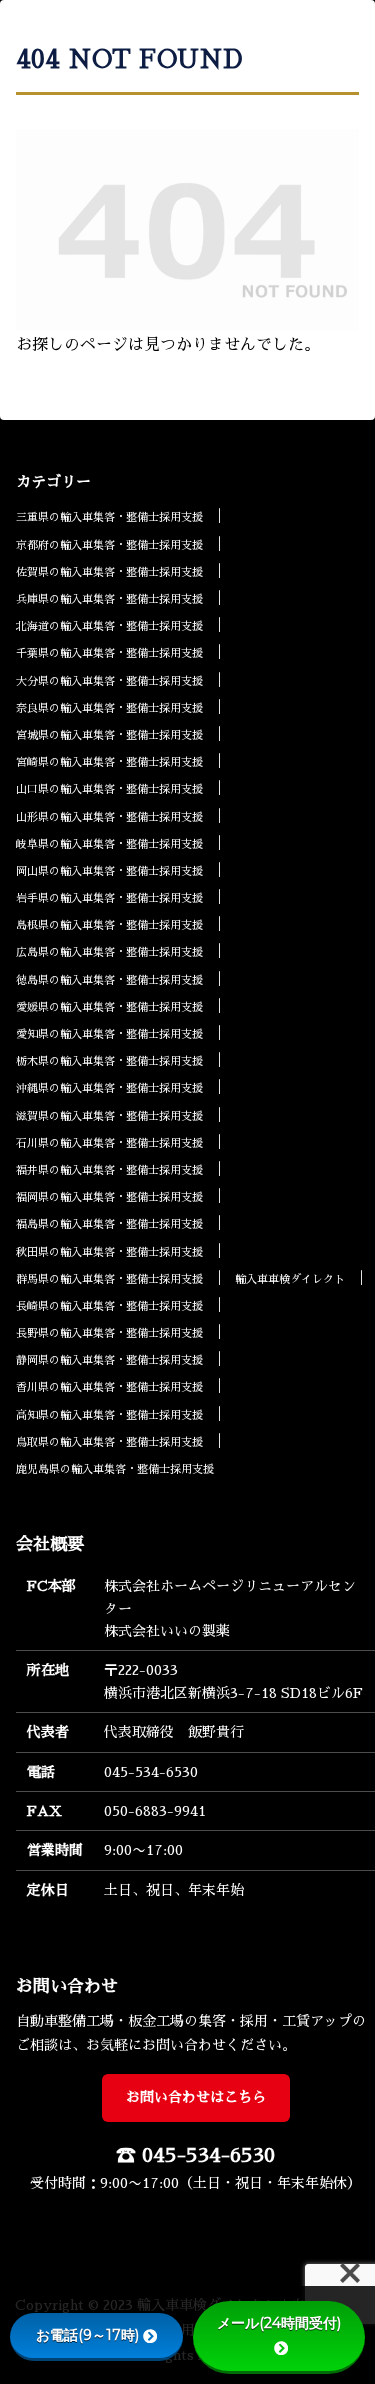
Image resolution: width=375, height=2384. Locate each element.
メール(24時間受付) (279, 2323)
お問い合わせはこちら (196, 2097)
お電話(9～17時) (87, 2335)
